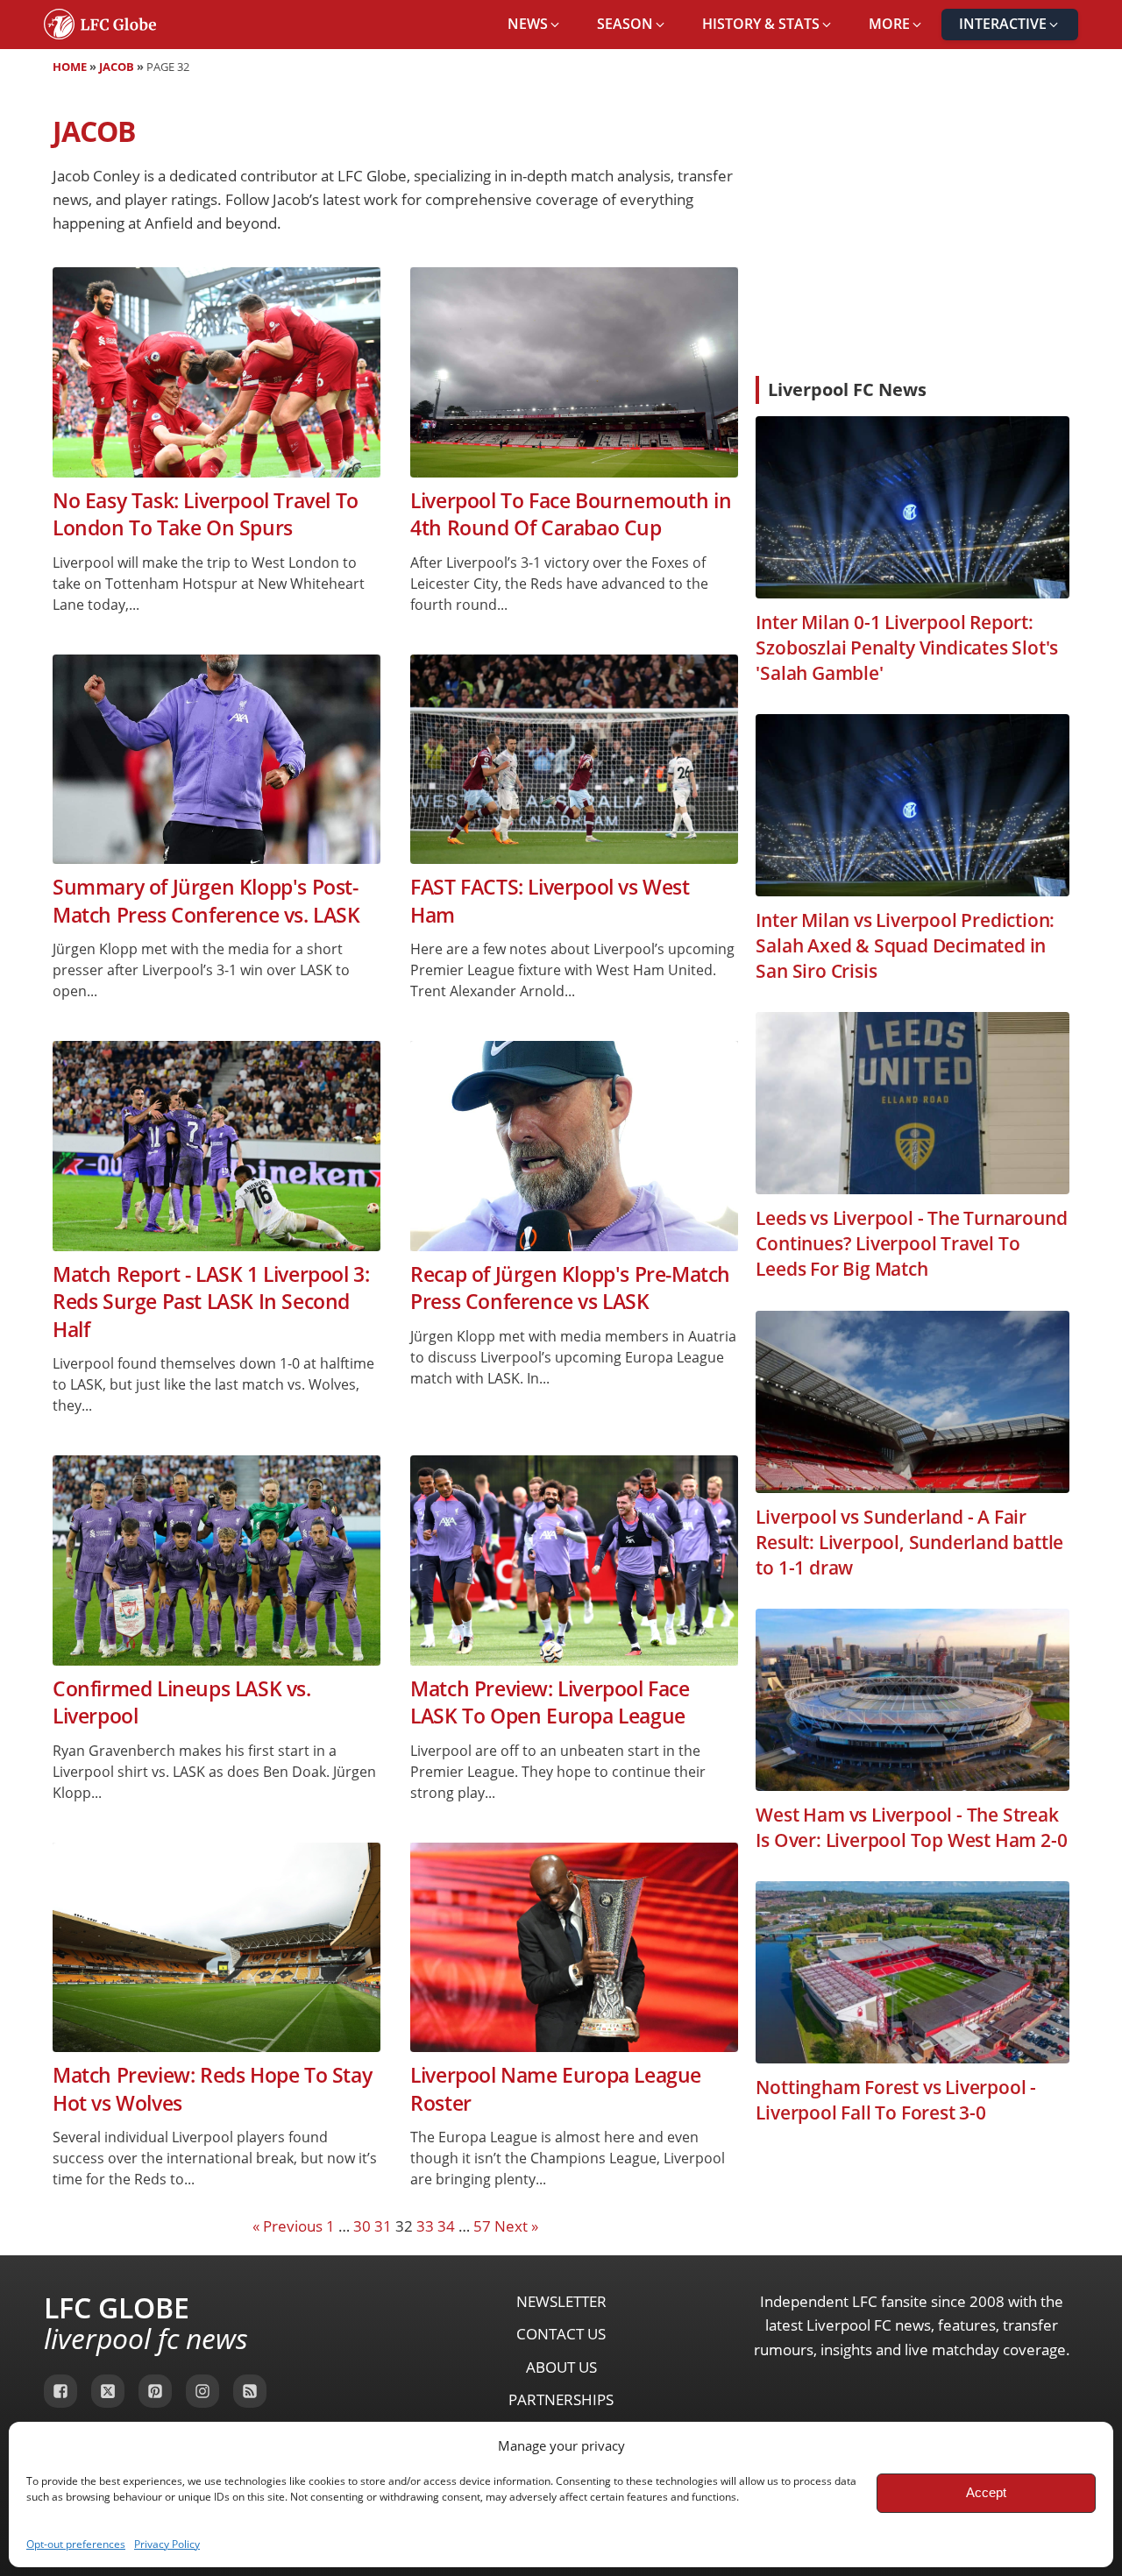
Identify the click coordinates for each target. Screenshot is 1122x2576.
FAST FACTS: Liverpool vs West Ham (550, 901)
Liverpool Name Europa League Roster (556, 2089)
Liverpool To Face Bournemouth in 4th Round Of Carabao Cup (571, 514)
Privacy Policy (167, 2544)
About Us (561, 2367)
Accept (986, 2492)
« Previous (288, 2226)
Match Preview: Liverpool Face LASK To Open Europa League (550, 1702)
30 (362, 2226)
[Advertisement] (913, 231)
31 (383, 2226)
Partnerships (561, 2399)
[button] (535, 25)
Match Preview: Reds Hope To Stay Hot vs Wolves (212, 2089)
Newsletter (561, 2301)
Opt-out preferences (76, 2544)
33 (425, 2226)
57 (482, 2226)
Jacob (117, 67)
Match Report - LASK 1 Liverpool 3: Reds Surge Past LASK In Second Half (211, 1302)
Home (70, 67)
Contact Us (561, 2334)
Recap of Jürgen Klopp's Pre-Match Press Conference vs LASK (570, 1288)
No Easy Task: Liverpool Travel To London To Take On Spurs (206, 514)
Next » (516, 2226)
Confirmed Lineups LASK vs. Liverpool (182, 1702)
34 (446, 2226)
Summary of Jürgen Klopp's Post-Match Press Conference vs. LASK (206, 901)
